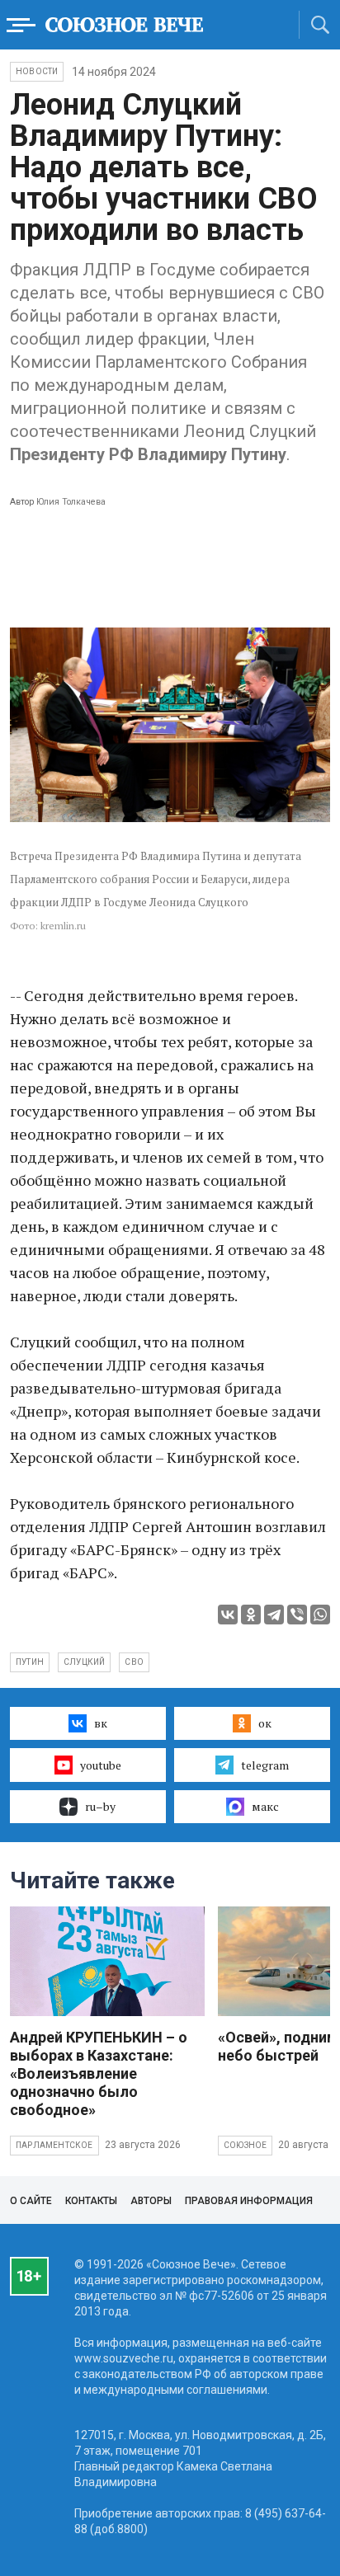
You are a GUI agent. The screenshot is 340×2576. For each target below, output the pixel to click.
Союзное (245, 2145)
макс (265, 1806)
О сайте (31, 2201)
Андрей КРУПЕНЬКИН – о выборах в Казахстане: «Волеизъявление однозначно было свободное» (99, 2073)
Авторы (151, 2201)
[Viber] (297, 1615)
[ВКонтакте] (228, 1615)
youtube (101, 1765)
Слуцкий (84, 1662)
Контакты (91, 2201)
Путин (30, 1662)
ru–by (100, 1806)
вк (101, 1723)
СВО (134, 1662)
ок (265, 1723)
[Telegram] (274, 1615)
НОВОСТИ (37, 71)
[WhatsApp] (320, 1615)
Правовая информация (249, 2201)
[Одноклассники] (251, 1615)
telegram (265, 1765)
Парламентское (54, 2145)
